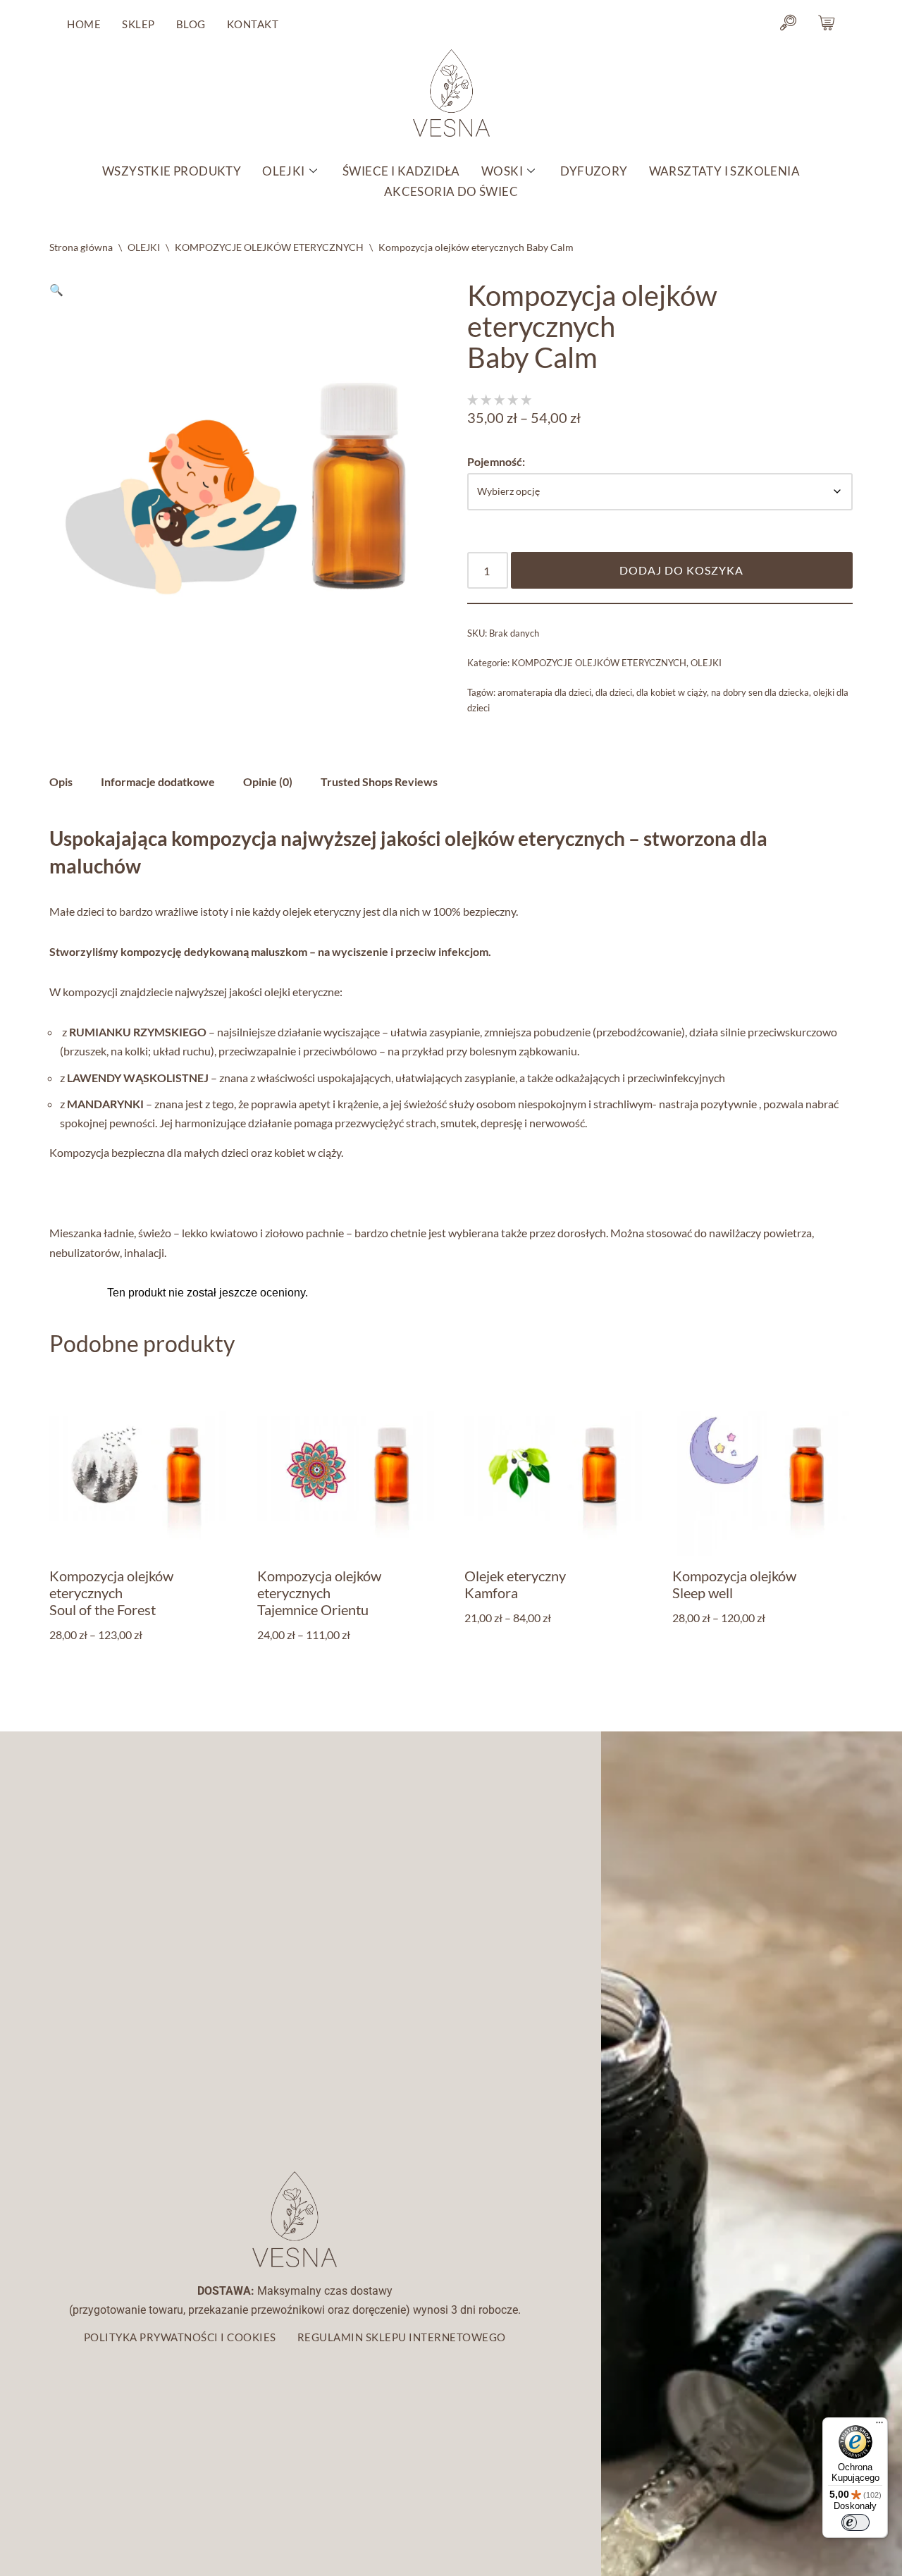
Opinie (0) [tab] (268, 781)
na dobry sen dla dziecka (760, 692)
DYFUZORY (594, 171)
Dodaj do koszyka (681, 570)
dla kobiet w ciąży (672, 692)
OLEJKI (283, 171)
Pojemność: (496, 461)
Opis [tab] (61, 781)
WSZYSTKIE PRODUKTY (172, 171)
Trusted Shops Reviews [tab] (379, 781)
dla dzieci (614, 692)
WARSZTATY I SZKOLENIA (724, 171)
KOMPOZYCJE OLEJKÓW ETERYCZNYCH (269, 247)
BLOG (191, 24)
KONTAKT (253, 24)
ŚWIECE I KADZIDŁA (401, 171)
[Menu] (879, 2426)
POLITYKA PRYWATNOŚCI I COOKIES (180, 2337)
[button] (56, 289)
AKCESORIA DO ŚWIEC (451, 191)
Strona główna (81, 247)
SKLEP (138, 24)
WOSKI (502, 171)
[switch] (855, 2522)
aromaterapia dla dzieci (544, 692)
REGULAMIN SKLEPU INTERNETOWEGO (402, 2337)
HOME (84, 24)
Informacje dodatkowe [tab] (158, 781)
